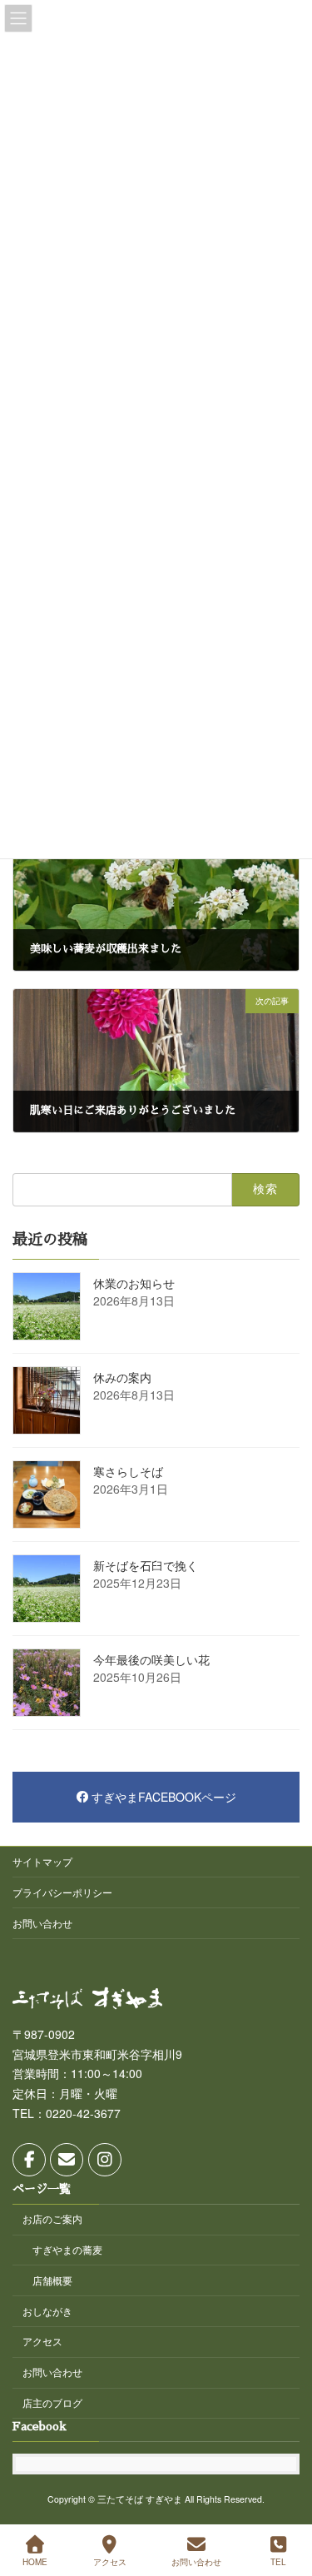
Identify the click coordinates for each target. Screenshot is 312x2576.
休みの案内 (122, 1377)
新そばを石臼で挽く (146, 1565)
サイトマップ (42, 1861)
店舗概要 (52, 2280)
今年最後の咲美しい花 (151, 1659)
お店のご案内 (52, 2218)
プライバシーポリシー (62, 1892)
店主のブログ (52, 2402)
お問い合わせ (42, 1923)
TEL (278, 2562)
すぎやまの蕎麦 (67, 2249)
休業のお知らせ (134, 1283)
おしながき (47, 2310)
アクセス (42, 2341)
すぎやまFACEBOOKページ (164, 1797)
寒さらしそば (128, 1471)
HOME (35, 2562)
